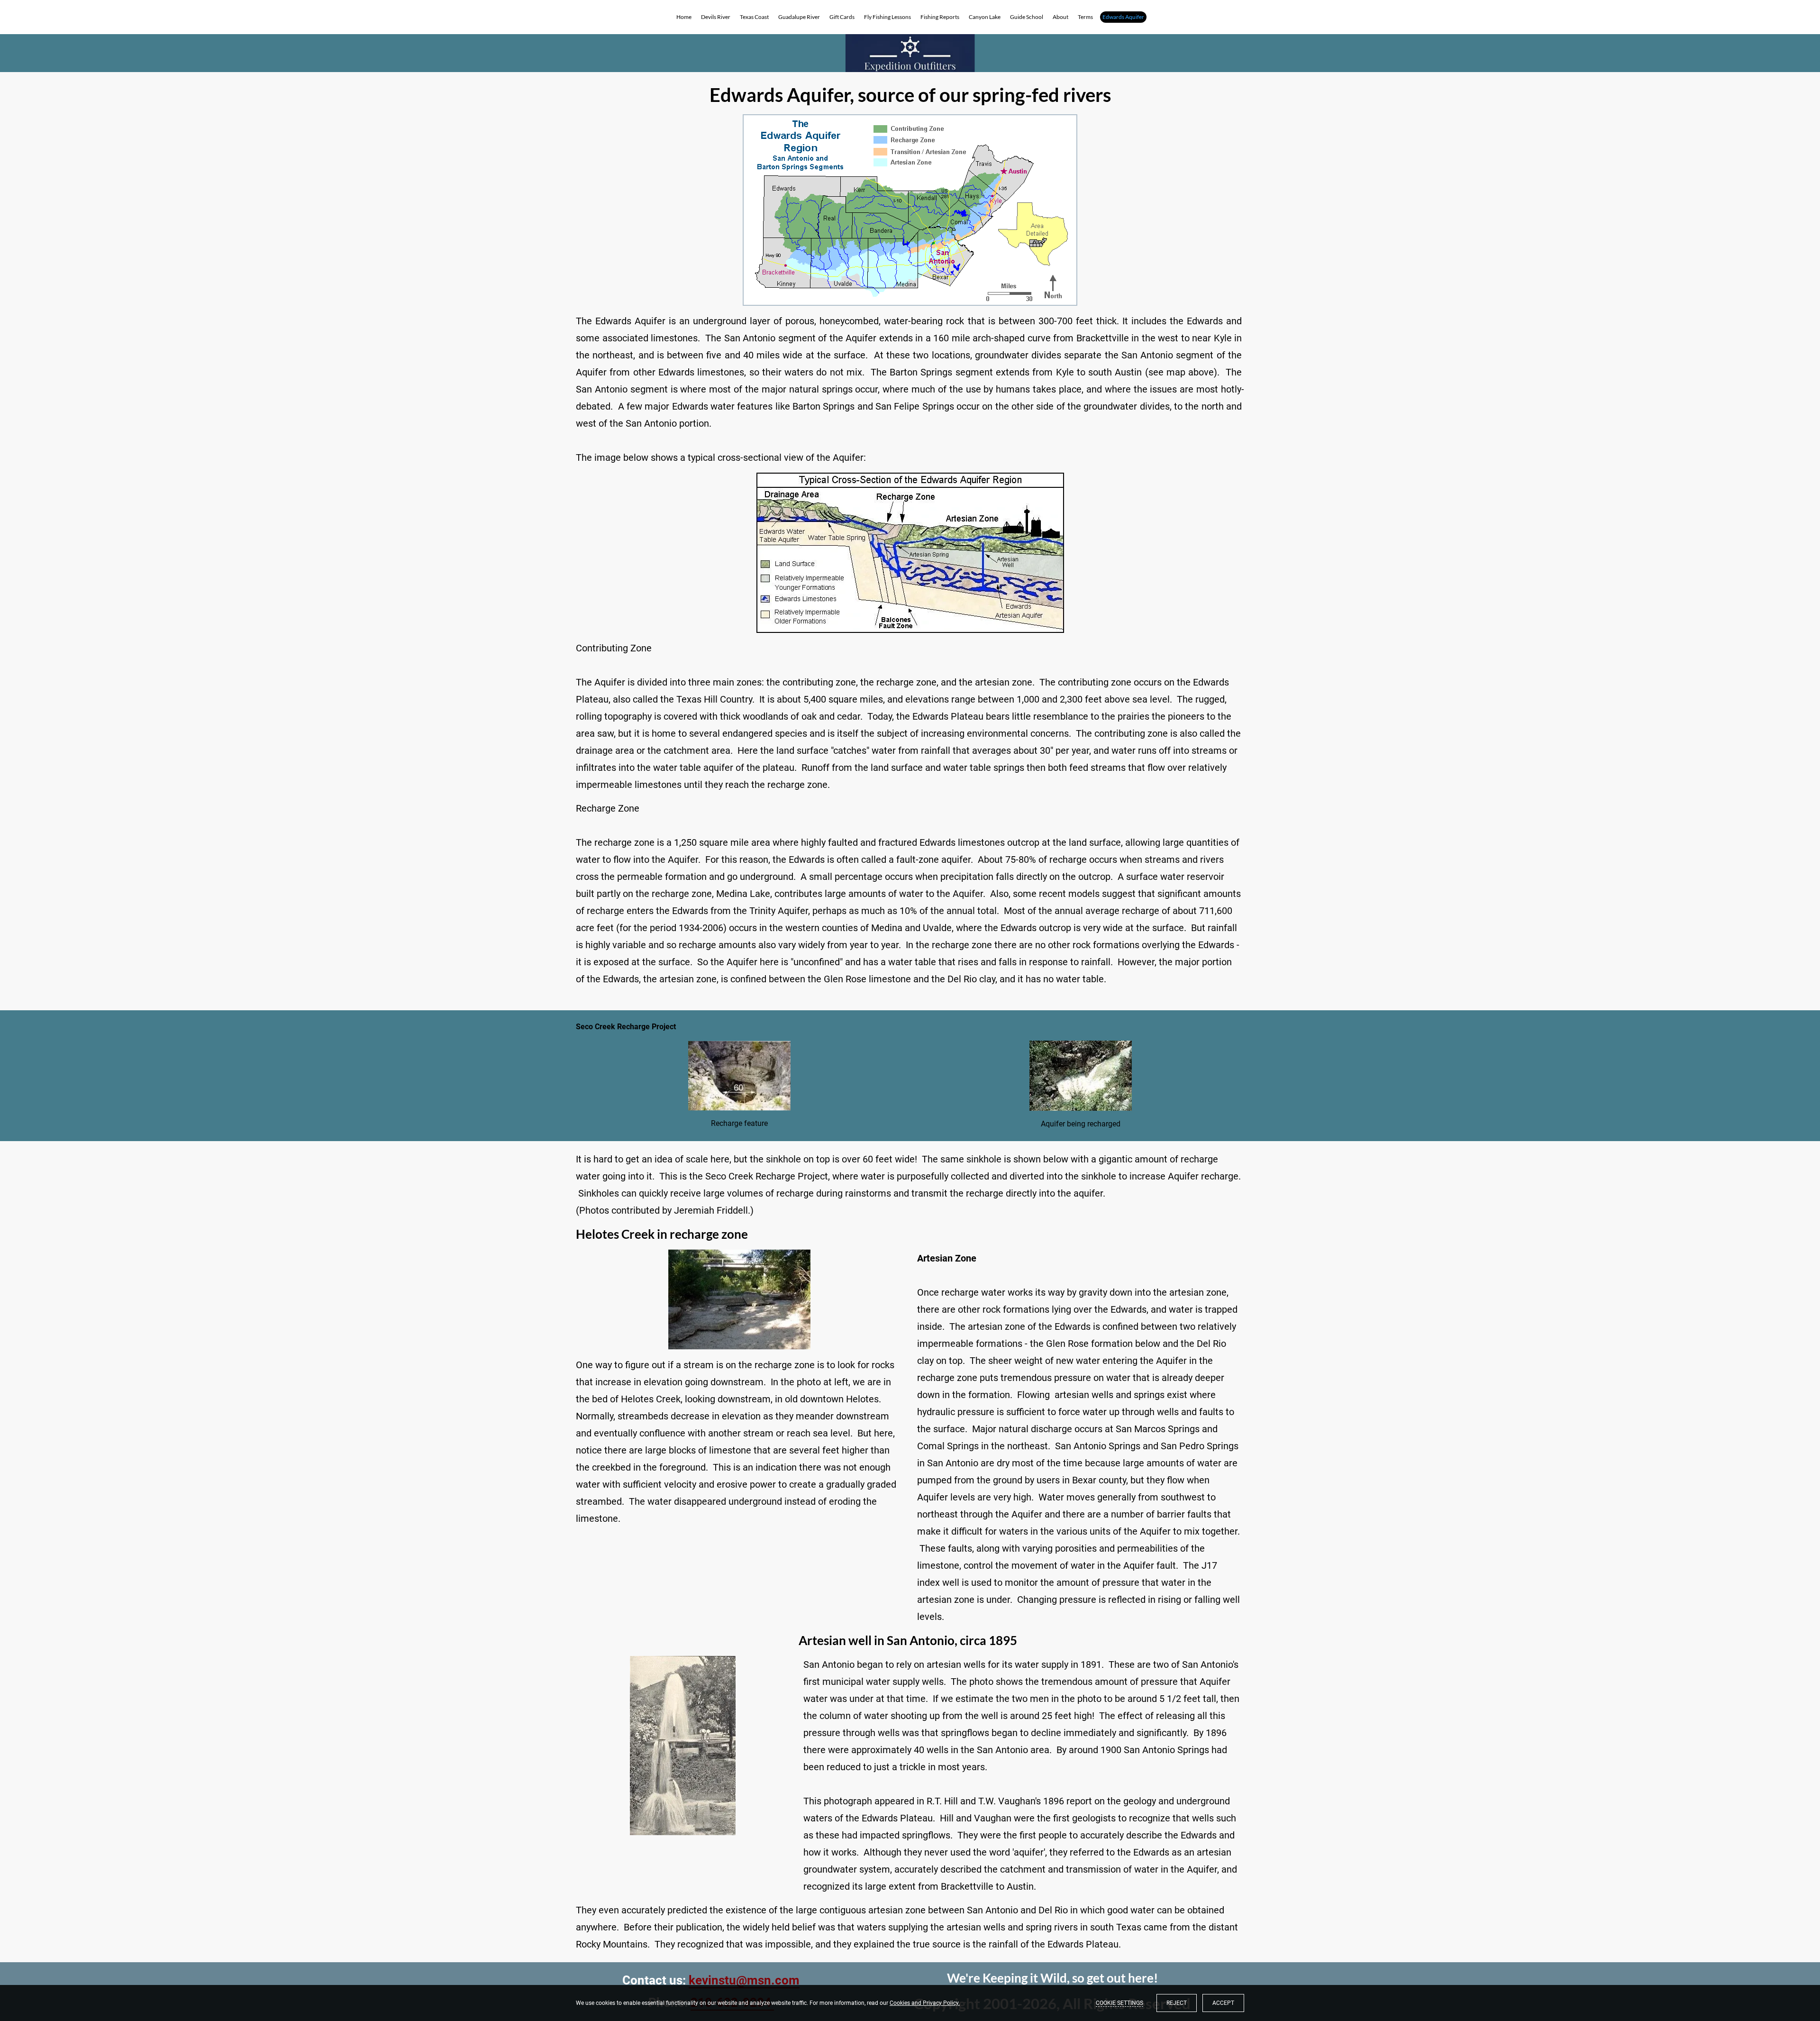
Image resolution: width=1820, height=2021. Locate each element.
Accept (1223, 2003)
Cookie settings (1119, 2003)
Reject (1177, 2003)
